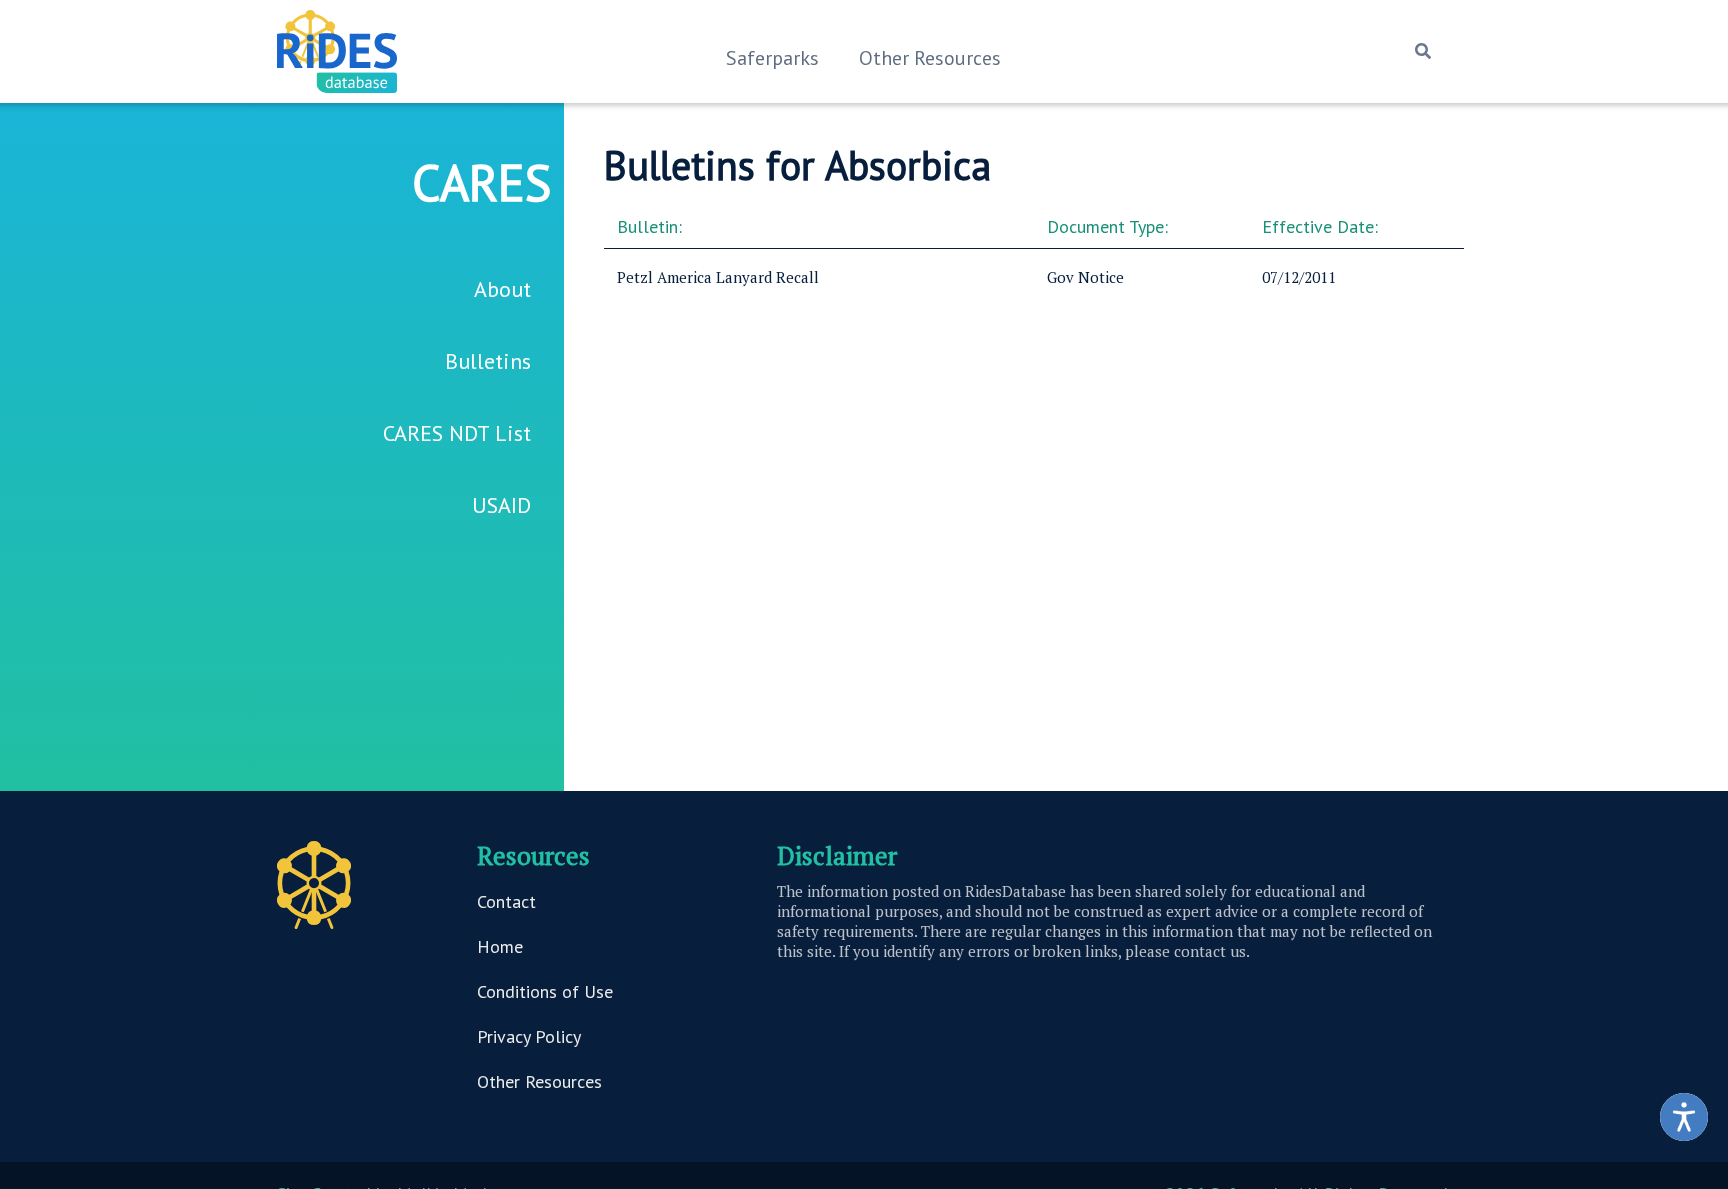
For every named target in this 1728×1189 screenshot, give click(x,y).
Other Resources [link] (930, 58)
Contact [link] (506, 901)
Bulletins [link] (488, 361)
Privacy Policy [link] (529, 1036)
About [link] (502, 289)
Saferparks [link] (772, 58)
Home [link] (500, 946)
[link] (1684, 1117)
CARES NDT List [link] (457, 433)
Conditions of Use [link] (545, 991)
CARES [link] (481, 182)
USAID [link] (501, 505)
